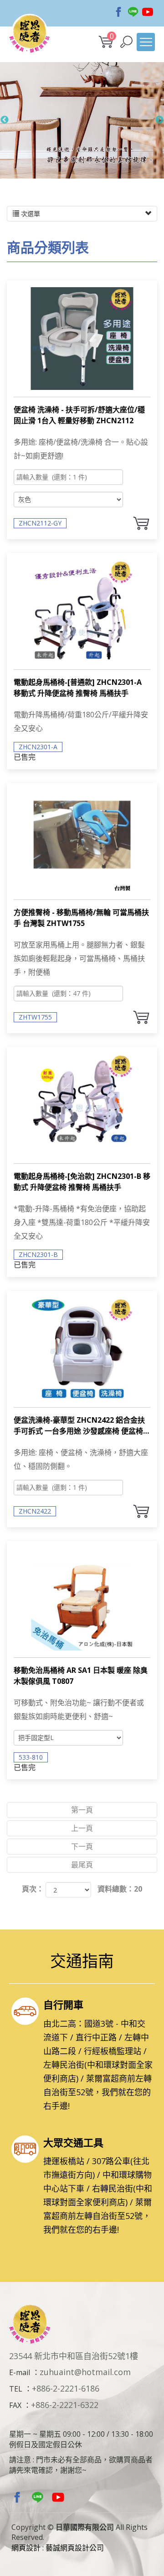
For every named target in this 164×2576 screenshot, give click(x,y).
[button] (126, 42)
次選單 (30, 213)
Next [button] (159, 120)
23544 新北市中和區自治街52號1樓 (74, 2356)
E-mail (20, 2372)
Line (133, 12)
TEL (16, 2389)
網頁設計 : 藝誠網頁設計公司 (58, 2548)
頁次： (33, 1889)
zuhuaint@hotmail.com (85, 2372)
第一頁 (82, 1810)
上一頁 (82, 1828)
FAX (15, 2405)
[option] (82, 120)
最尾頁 (82, 1865)
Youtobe (148, 12)
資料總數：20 (120, 1889)
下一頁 (82, 1846)
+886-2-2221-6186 (66, 2388)
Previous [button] (5, 120)
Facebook (118, 12)
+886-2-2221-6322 (65, 2405)
